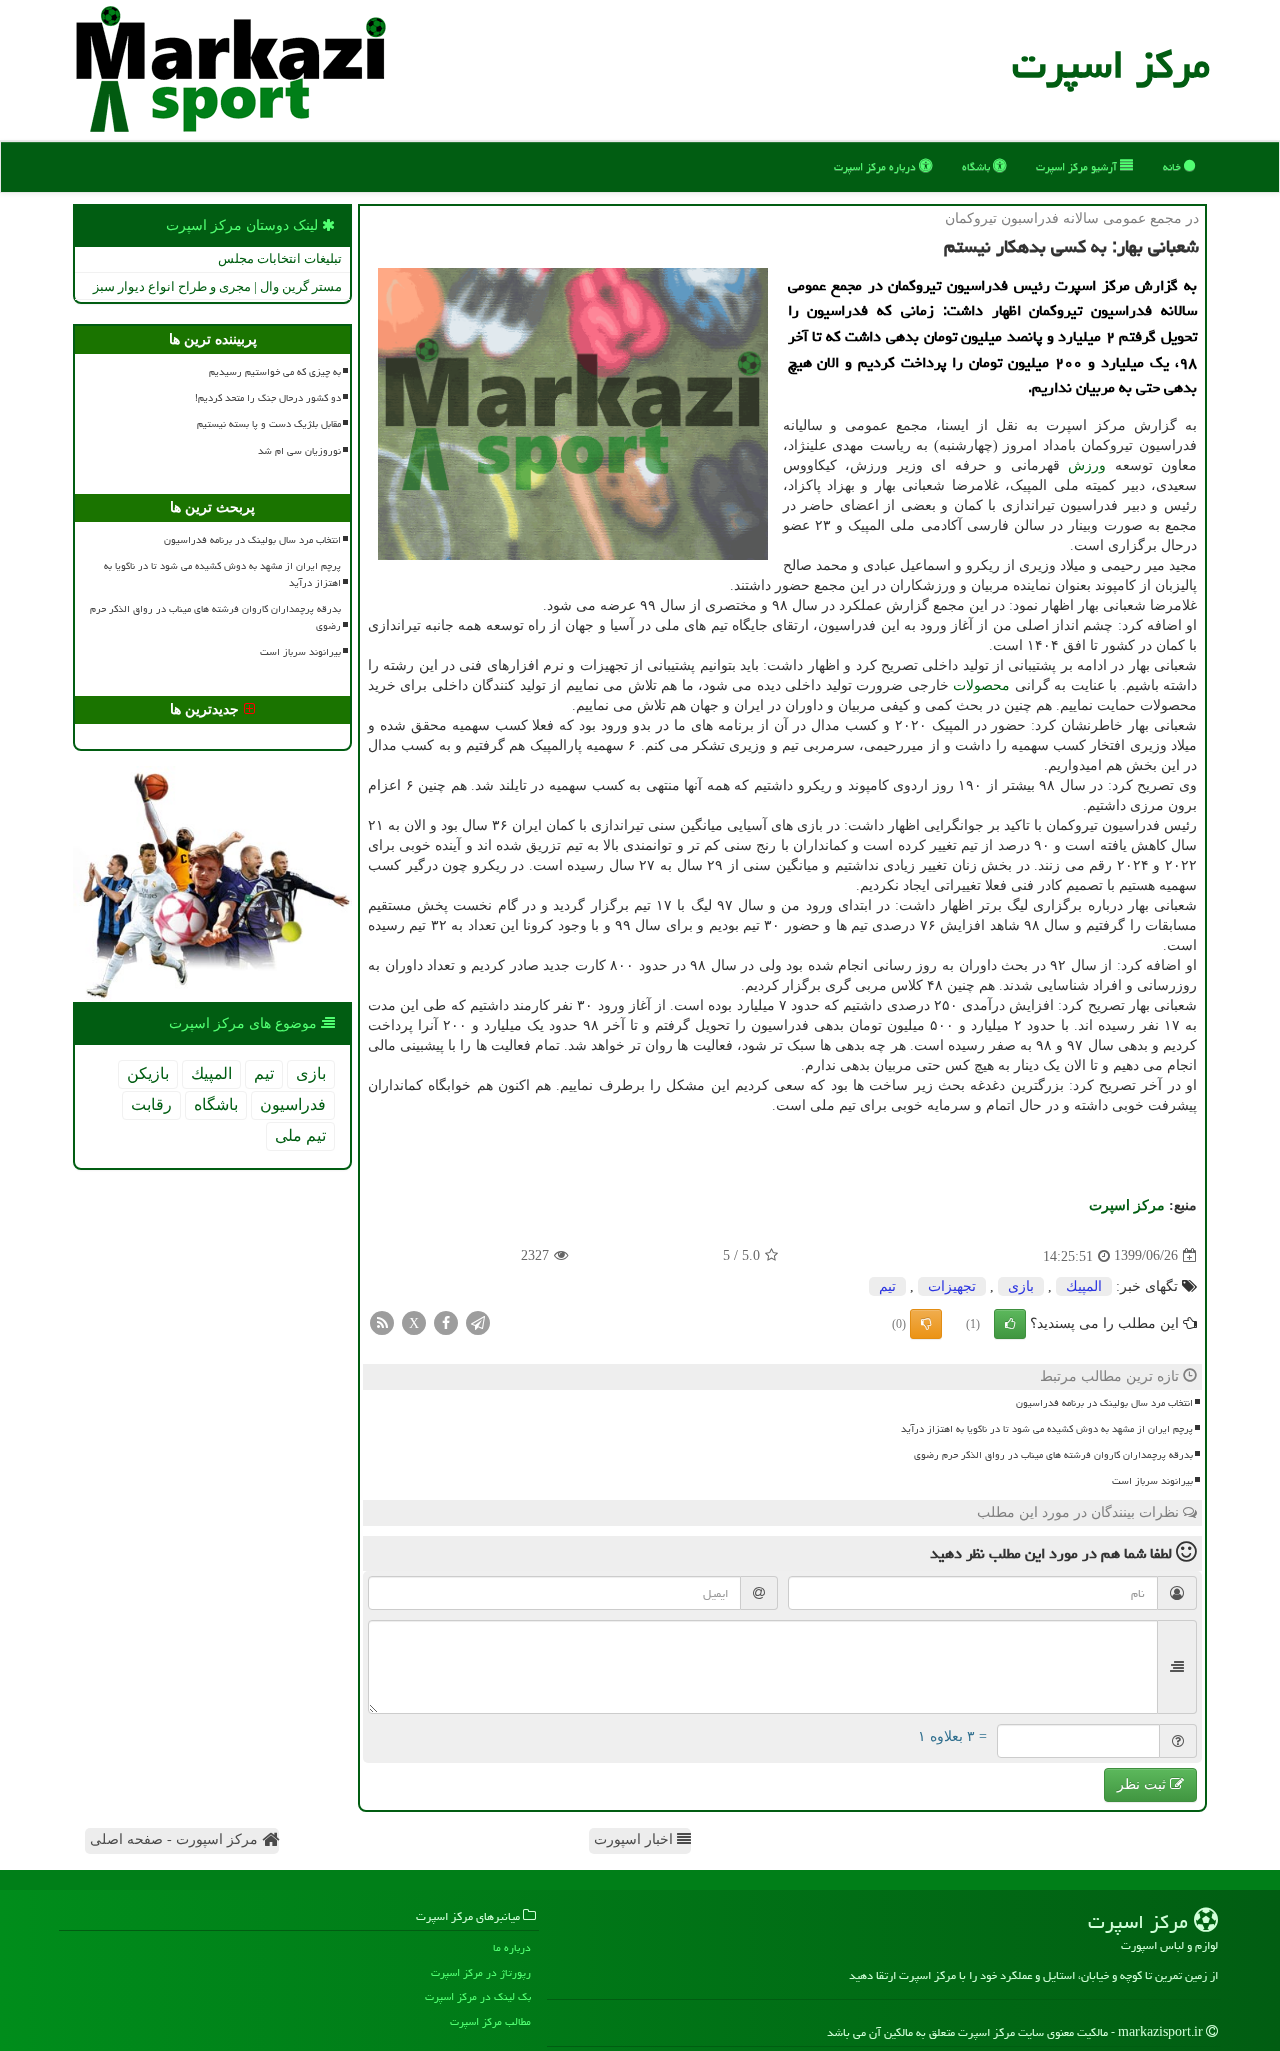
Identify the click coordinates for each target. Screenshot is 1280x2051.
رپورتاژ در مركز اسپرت (481, 1972)
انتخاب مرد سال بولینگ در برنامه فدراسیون (1104, 1403)
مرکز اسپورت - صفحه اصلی (176, 1839)
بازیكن (148, 1073)
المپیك (1084, 1286)
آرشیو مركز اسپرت (1078, 166)
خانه (1173, 166)
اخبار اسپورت (635, 1839)
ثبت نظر (1143, 1784)
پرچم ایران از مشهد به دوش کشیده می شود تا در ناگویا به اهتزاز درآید (1047, 1429)
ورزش (1087, 465)
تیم (887, 1286)
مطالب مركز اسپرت (490, 2021)
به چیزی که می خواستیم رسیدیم (275, 372)
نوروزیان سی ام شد (299, 451)
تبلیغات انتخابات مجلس (280, 258)
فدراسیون (293, 1104)
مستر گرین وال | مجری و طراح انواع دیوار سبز (217, 286)
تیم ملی (300, 1135)
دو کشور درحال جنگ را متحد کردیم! (268, 398)
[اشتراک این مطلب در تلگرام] (478, 1321)
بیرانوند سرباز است (1152, 1481)
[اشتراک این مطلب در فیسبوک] (446, 1321)
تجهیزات (952, 1286)
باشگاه (977, 166)
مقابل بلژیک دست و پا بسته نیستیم (269, 424)
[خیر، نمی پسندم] (926, 1324)
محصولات (981, 685)
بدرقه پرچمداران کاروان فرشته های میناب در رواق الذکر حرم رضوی (1053, 1455)
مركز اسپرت (1111, 64)
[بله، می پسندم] (1010, 1324)
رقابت (151, 1104)
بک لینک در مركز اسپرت (478, 1996)
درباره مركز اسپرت (876, 166)
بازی (1021, 1286)
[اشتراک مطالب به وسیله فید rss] (382, 1321)
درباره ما (512, 1947)
